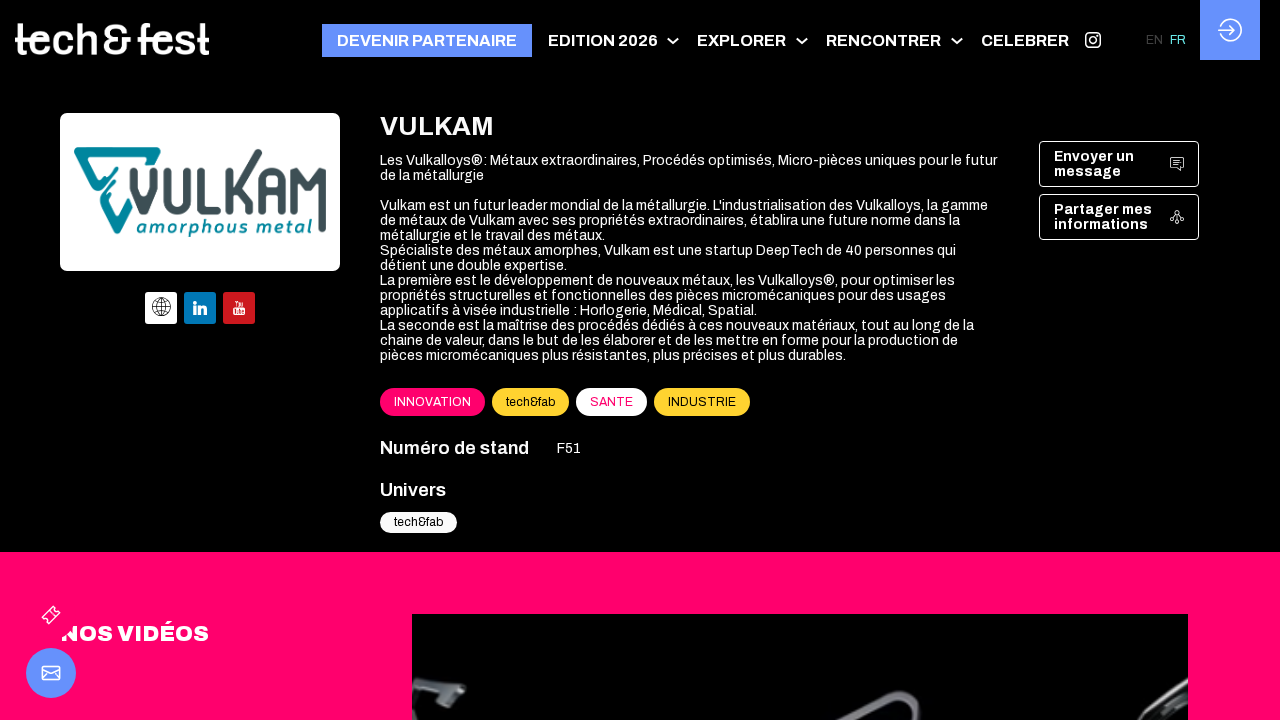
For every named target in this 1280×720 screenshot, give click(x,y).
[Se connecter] (1230, 30)
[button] (427, 40)
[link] (615, 40)
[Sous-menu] (673, 40)
